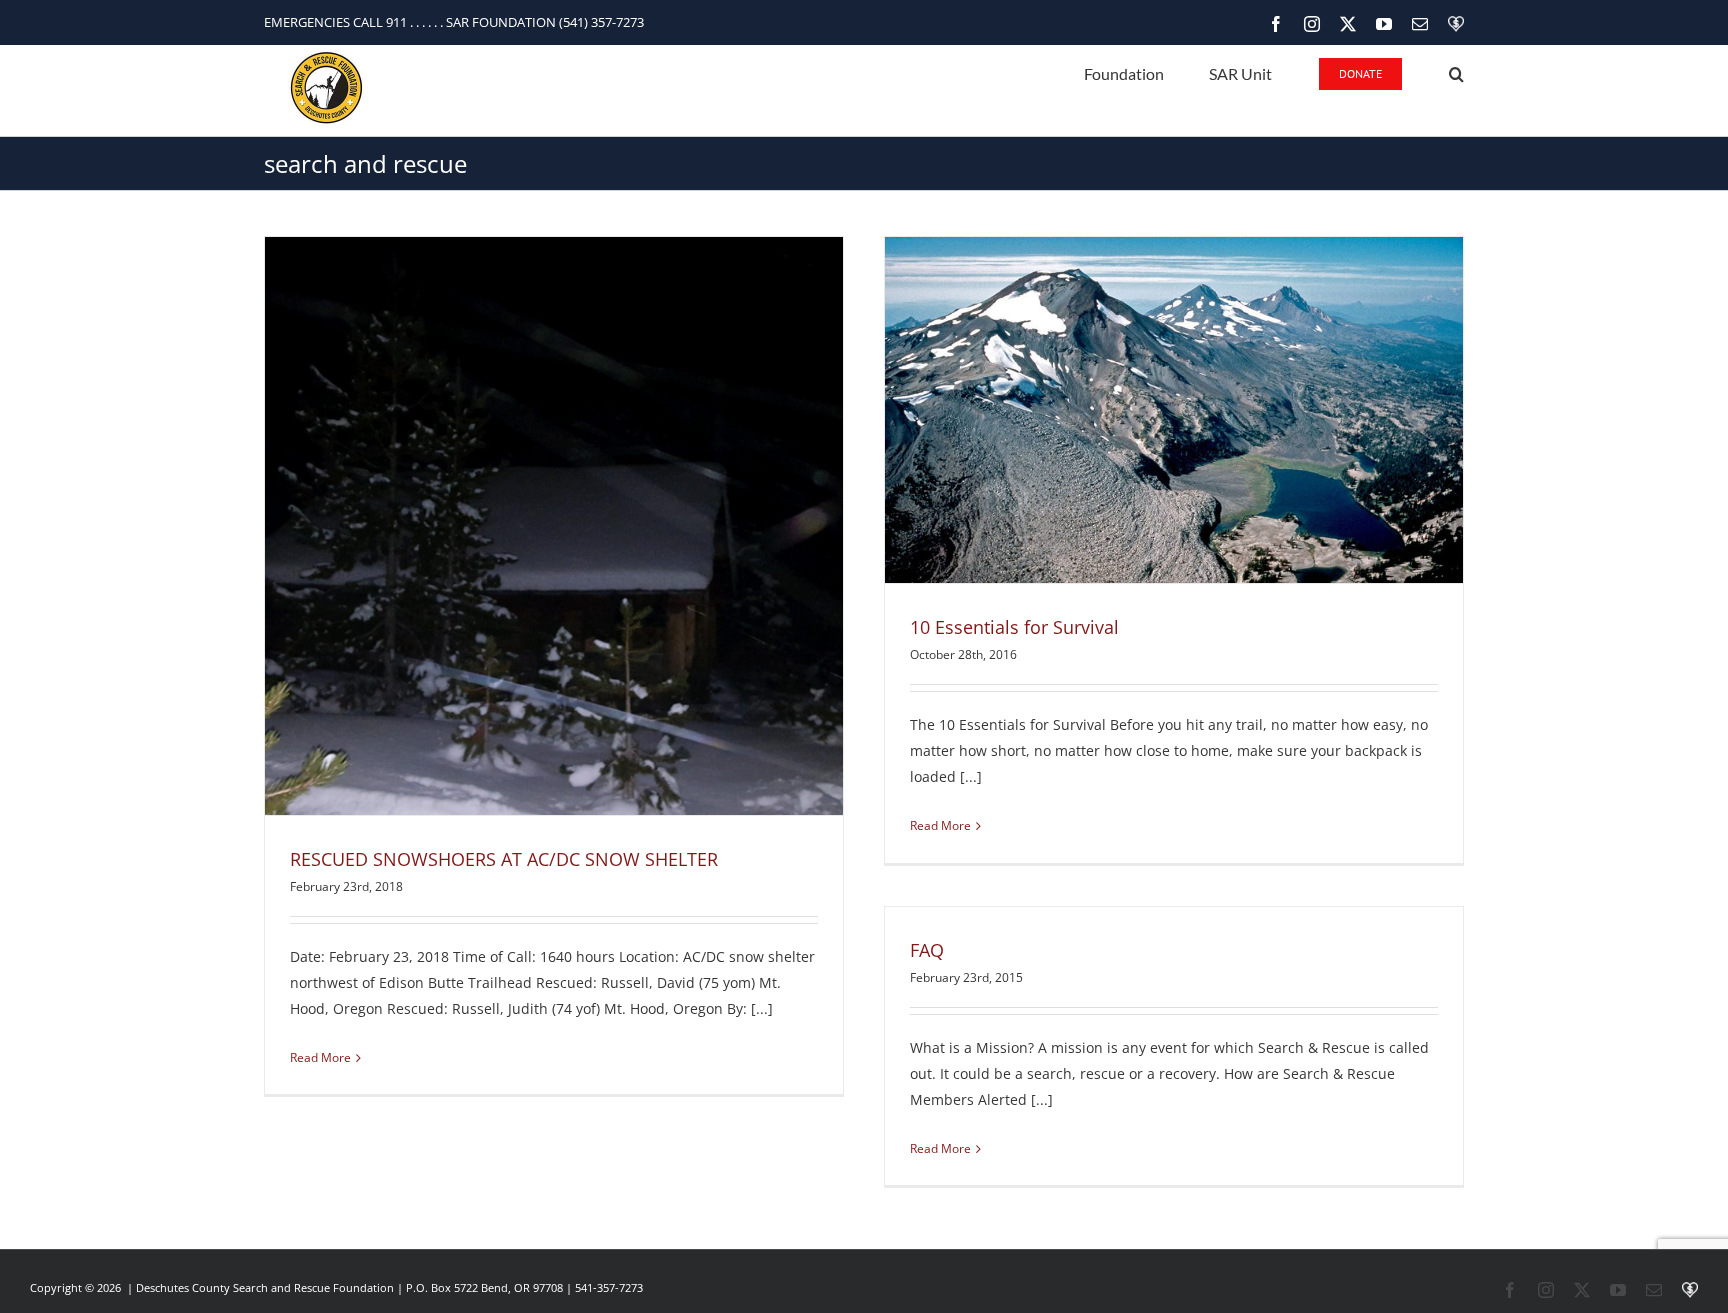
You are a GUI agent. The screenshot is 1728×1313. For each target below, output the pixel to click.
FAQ (927, 950)
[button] (1456, 72)
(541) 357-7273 (601, 22)
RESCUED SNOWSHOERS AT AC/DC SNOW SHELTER (504, 859)
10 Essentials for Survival (1014, 627)
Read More (320, 1057)
